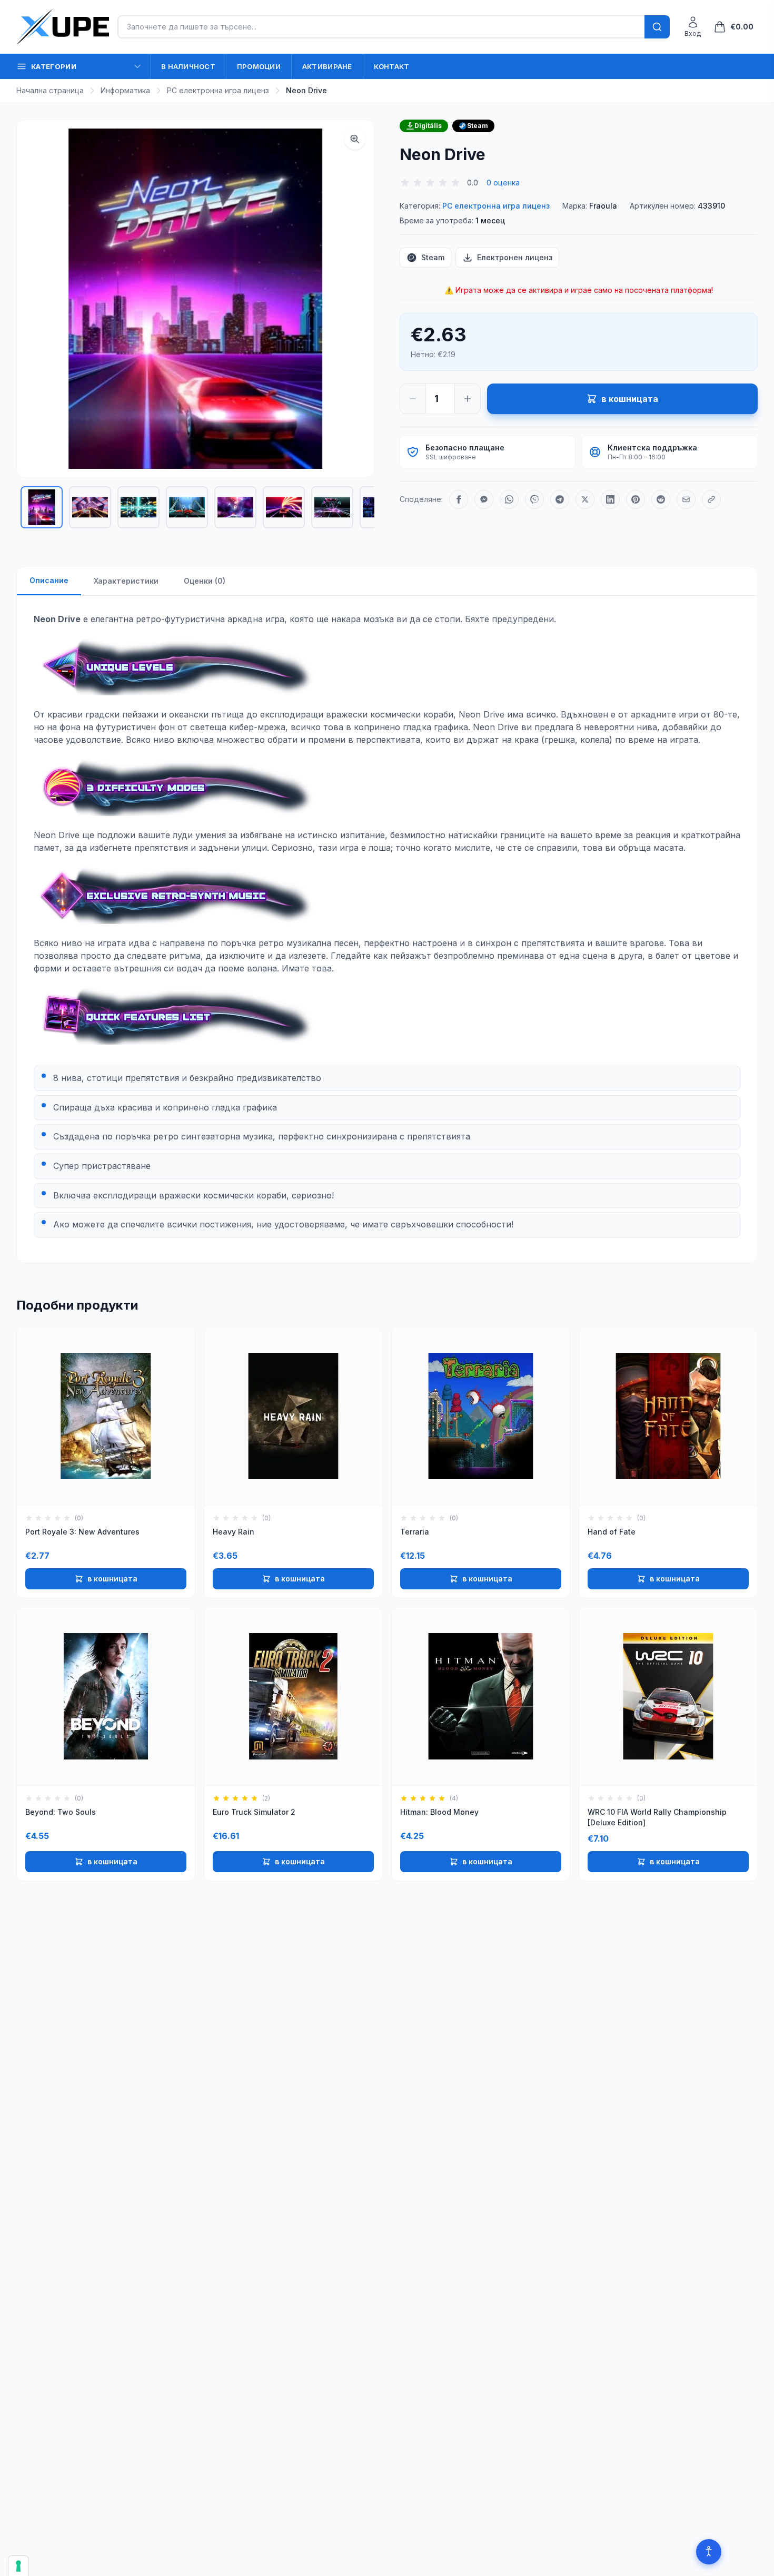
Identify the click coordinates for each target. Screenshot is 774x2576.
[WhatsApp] (509, 499)
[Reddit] (661, 499)
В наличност (188, 66)
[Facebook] (459, 499)
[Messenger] (484, 499)
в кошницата (112, 1579)
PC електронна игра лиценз (218, 90)
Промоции (259, 66)
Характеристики (126, 581)
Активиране (327, 66)
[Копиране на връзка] (711, 499)
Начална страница (50, 90)
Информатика (125, 90)
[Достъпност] (709, 2552)
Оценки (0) (205, 581)
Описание (49, 580)
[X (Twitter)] (585, 499)
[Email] (686, 499)
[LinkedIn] (610, 499)
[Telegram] (560, 499)
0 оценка (503, 183)
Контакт (392, 66)
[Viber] (534, 499)
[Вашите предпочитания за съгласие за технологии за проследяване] (18, 2566)
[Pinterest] (636, 499)
